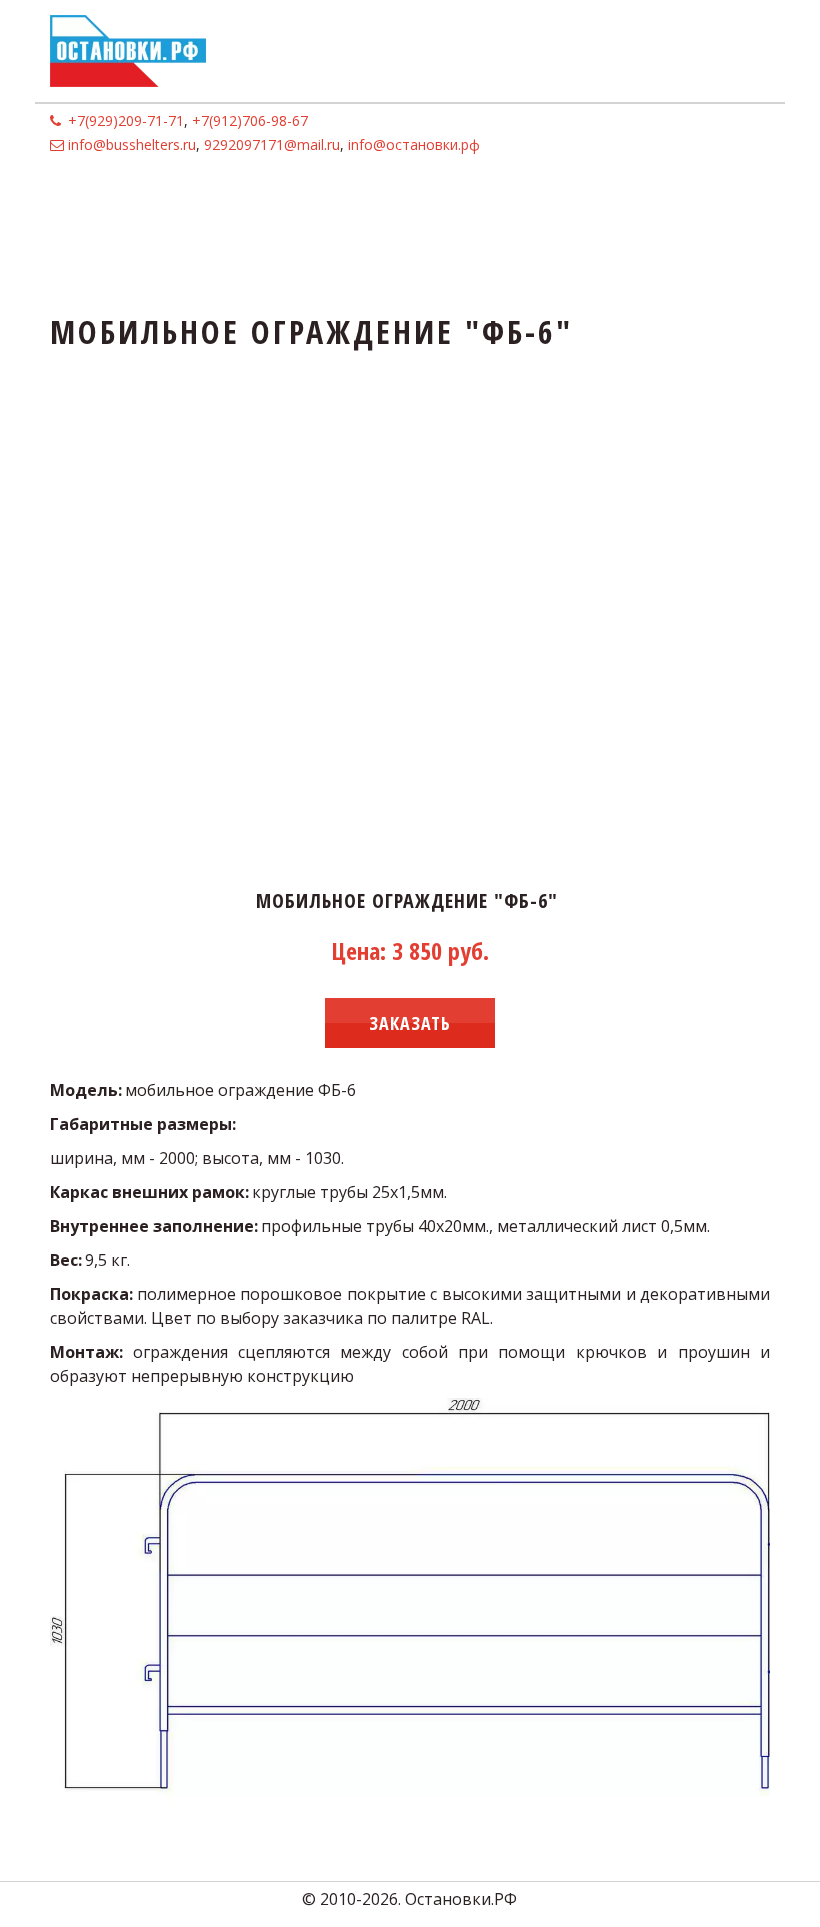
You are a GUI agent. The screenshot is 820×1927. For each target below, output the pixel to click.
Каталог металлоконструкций (263, 202)
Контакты (455, 202)
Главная (90, 202)
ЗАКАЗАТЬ (410, 1023)
